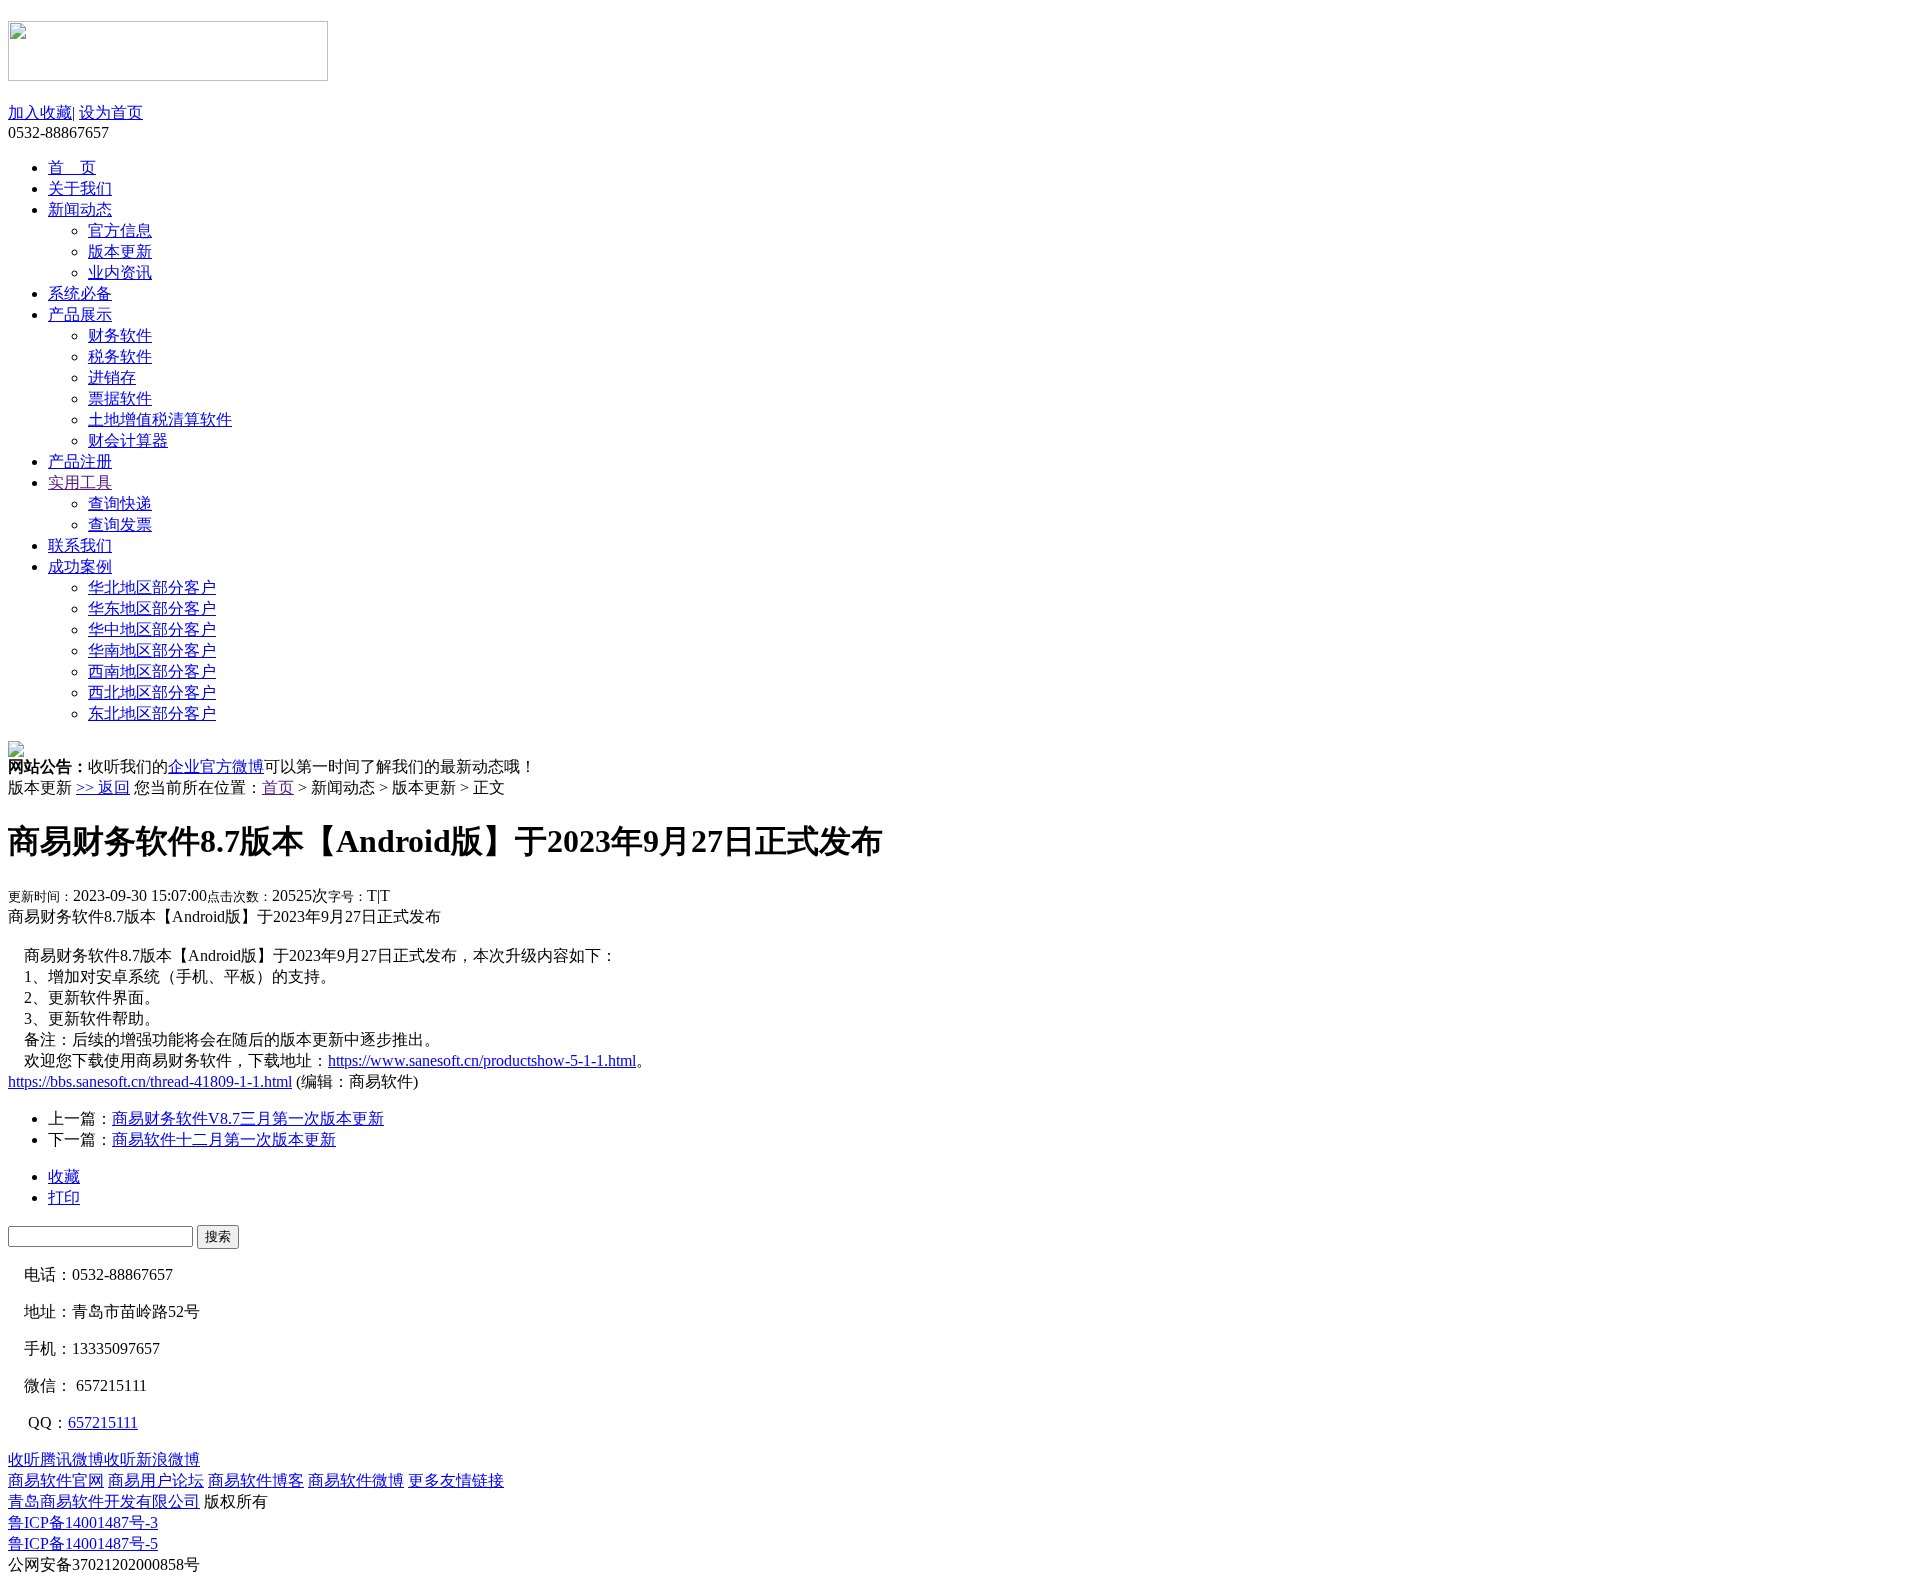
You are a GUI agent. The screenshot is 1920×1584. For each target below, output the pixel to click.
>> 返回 (103, 787)
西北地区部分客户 (152, 692)
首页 (278, 787)
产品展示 (80, 314)
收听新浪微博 (152, 1459)
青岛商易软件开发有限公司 (104, 1501)
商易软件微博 (356, 1480)
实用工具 (80, 482)
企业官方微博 (216, 766)
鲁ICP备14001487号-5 (83, 1543)
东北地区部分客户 (152, 713)
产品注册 (80, 461)
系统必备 (80, 293)
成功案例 (80, 566)
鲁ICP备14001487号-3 (83, 1522)
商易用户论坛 (156, 1480)
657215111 (103, 1422)
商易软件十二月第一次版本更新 (224, 1139)
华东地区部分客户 (152, 608)
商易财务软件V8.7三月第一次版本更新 (248, 1118)
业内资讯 (120, 272)
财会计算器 (128, 440)
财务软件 (120, 335)
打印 (64, 1197)
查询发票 (120, 524)
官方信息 (120, 230)
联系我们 (80, 545)
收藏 (64, 1176)
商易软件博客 (256, 1480)
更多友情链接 (456, 1480)
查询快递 (120, 503)
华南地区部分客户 (152, 650)
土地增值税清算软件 (160, 419)
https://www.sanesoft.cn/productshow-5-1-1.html (482, 1060)
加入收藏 (40, 112)
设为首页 (111, 112)
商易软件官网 (56, 1480)
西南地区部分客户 (152, 671)
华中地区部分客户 (152, 629)
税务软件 (120, 356)
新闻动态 (80, 209)
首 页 (72, 167)
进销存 (112, 377)
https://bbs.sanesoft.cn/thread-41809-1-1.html (150, 1081)
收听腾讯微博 (56, 1459)
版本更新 (120, 251)
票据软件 (120, 398)
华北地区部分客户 (152, 587)
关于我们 (80, 188)
